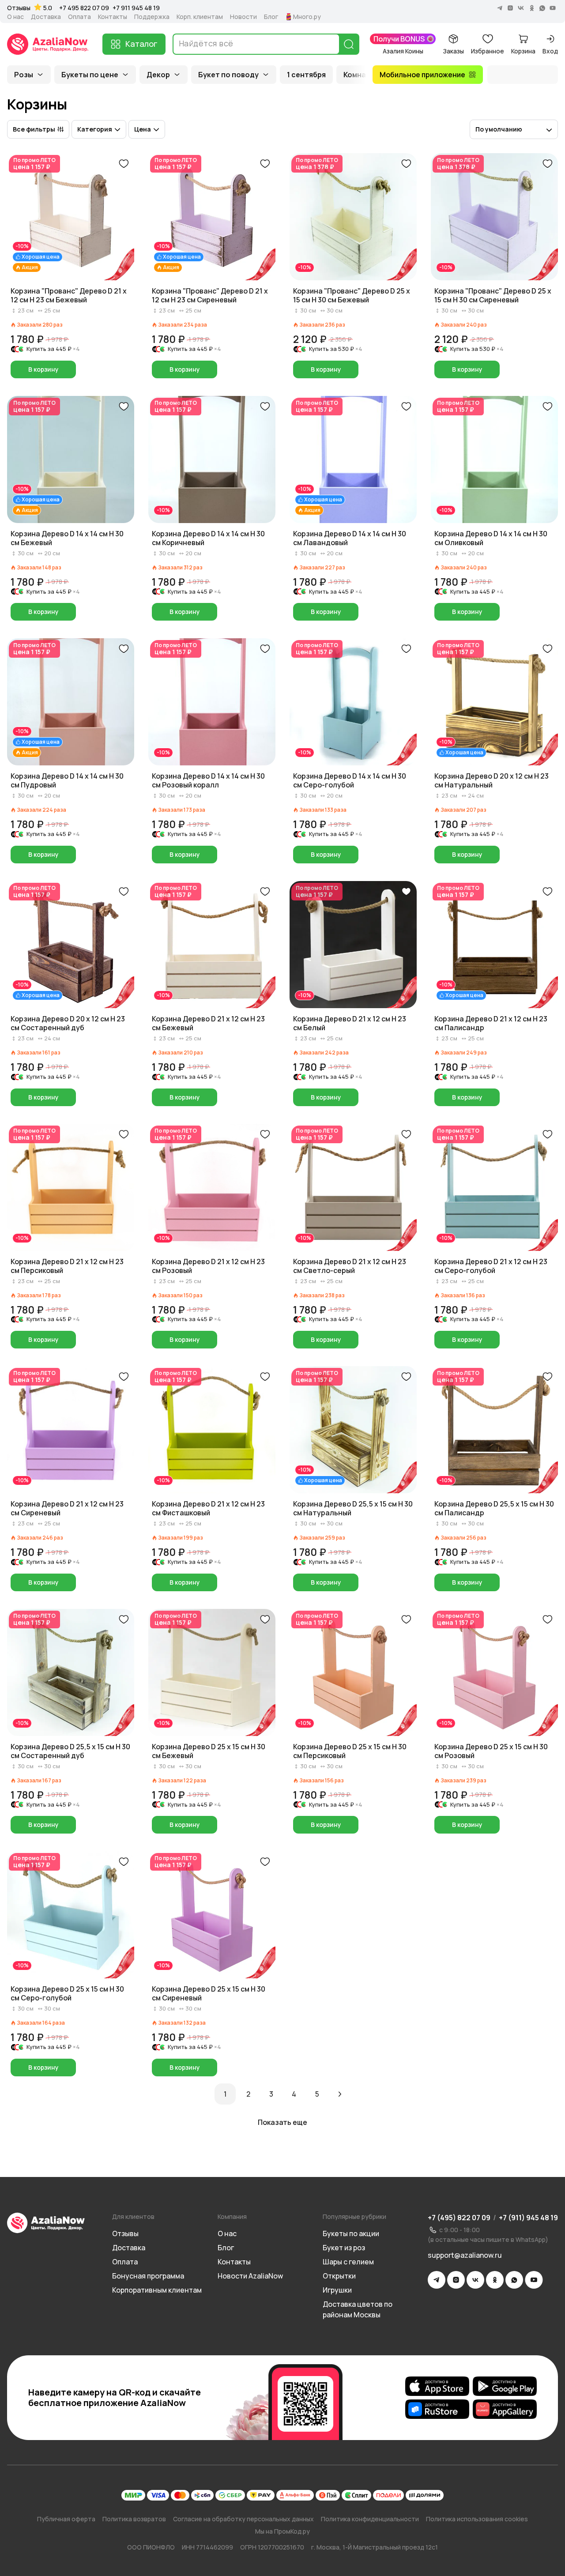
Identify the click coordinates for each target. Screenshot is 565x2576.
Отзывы (19, 8)
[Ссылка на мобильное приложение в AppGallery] (505, 2409)
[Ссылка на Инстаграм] (456, 2280)
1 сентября (306, 75)
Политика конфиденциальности (370, 2519)
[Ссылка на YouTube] (534, 2280)
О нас (15, 17)
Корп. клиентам (200, 17)
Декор (158, 75)
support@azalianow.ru (465, 2255)
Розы (24, 75)
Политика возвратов (134, 2519)
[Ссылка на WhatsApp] (514, 2280)
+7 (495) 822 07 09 (459, 2218)
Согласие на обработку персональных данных (243, 2519)
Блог (271, 17)
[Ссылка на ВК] (475, 2280)
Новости (243, 17)
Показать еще (282, 2122)
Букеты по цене (90, 75)
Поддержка (152, 17)
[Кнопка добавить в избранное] (124, 164)
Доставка (46, 17)
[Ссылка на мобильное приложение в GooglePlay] (505, 2386)
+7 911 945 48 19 (136, 8)
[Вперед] (340, 2094)
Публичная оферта (66, 2519)
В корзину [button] (43, 369)
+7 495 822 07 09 (84, 8)
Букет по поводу (228, 75)
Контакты (113, 17)
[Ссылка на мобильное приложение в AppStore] (437, 2386)
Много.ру (307, 17)
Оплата (79, 17)
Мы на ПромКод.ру (282, 2531)
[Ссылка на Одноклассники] (495, 2280)
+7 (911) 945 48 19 (528, 2218)
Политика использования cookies (477, 2519)
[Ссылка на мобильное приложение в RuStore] (437, 2409)
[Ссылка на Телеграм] (437, 2280)
